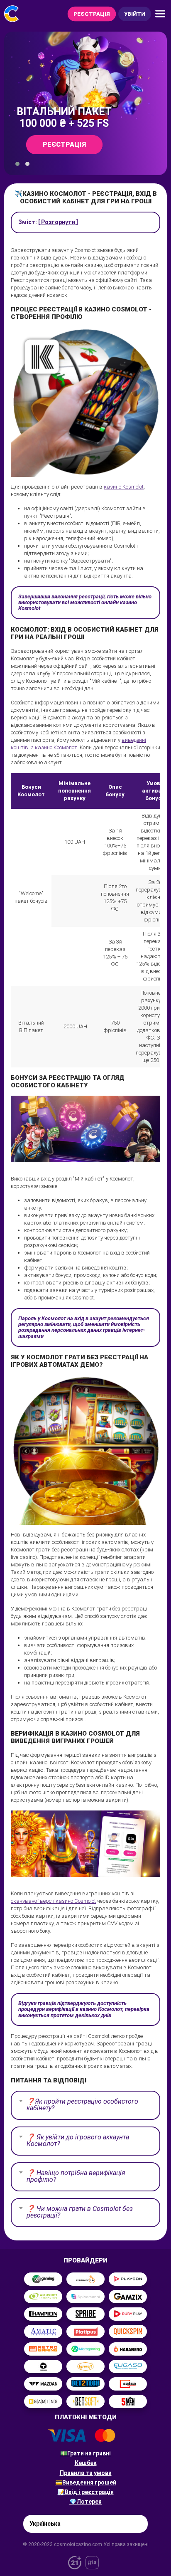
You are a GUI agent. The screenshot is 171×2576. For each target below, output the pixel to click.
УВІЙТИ (135, 14)
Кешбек (86, 2463)
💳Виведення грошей (86, 2482)
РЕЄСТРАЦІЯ (92, 14)
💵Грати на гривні (85, 2453)
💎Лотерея (85, 2502)
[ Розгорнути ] (58, 222)
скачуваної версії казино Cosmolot (53, 1901)
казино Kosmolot (124, 487)
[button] (17, 164)
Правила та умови (86, 2473)
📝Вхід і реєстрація (86, 2492)
